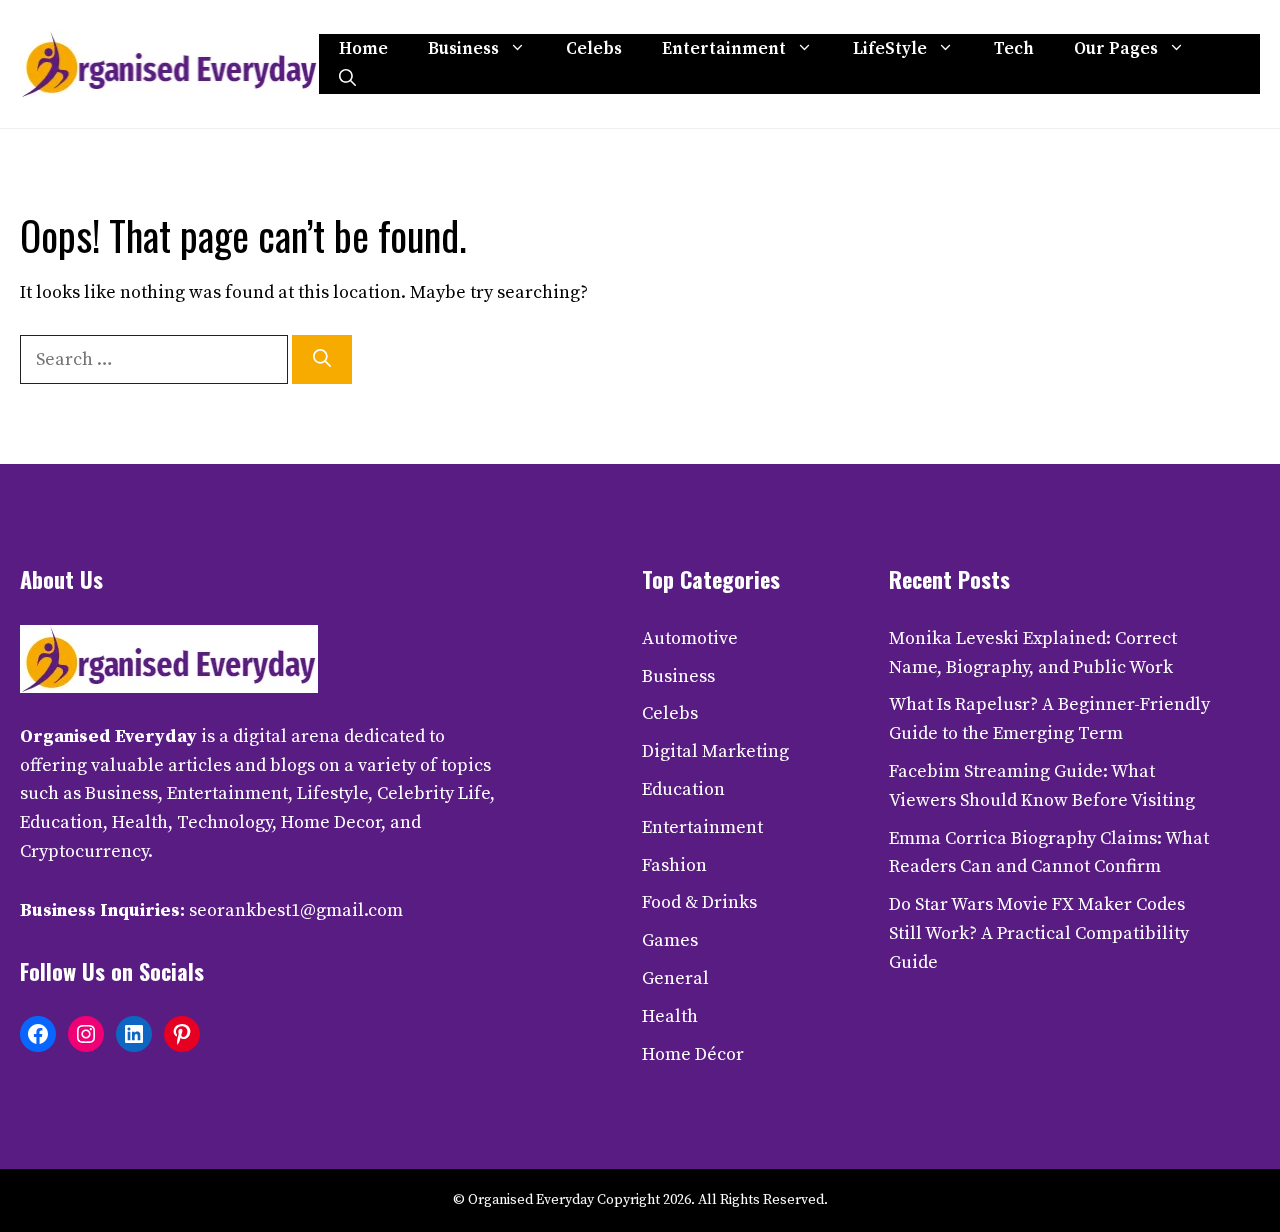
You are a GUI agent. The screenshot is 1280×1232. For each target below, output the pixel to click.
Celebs (594, 49)
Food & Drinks (699, 902)
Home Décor (693, 1054)
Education (683, 789)
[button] (347, 79)
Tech (1014, 49)
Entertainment (724, 49)
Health (670, 1016)
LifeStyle (890, 49)
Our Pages (1116, 49)
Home (363, 49)
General (675, 978)
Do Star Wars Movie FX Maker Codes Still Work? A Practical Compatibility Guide (1039, 933)
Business (463, 49)
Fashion (674, 865)
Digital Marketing (715, 751)
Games (670, 940)
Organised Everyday (108, 736)
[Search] (322, 359)
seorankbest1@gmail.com (296, 910)
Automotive (690, 638)
